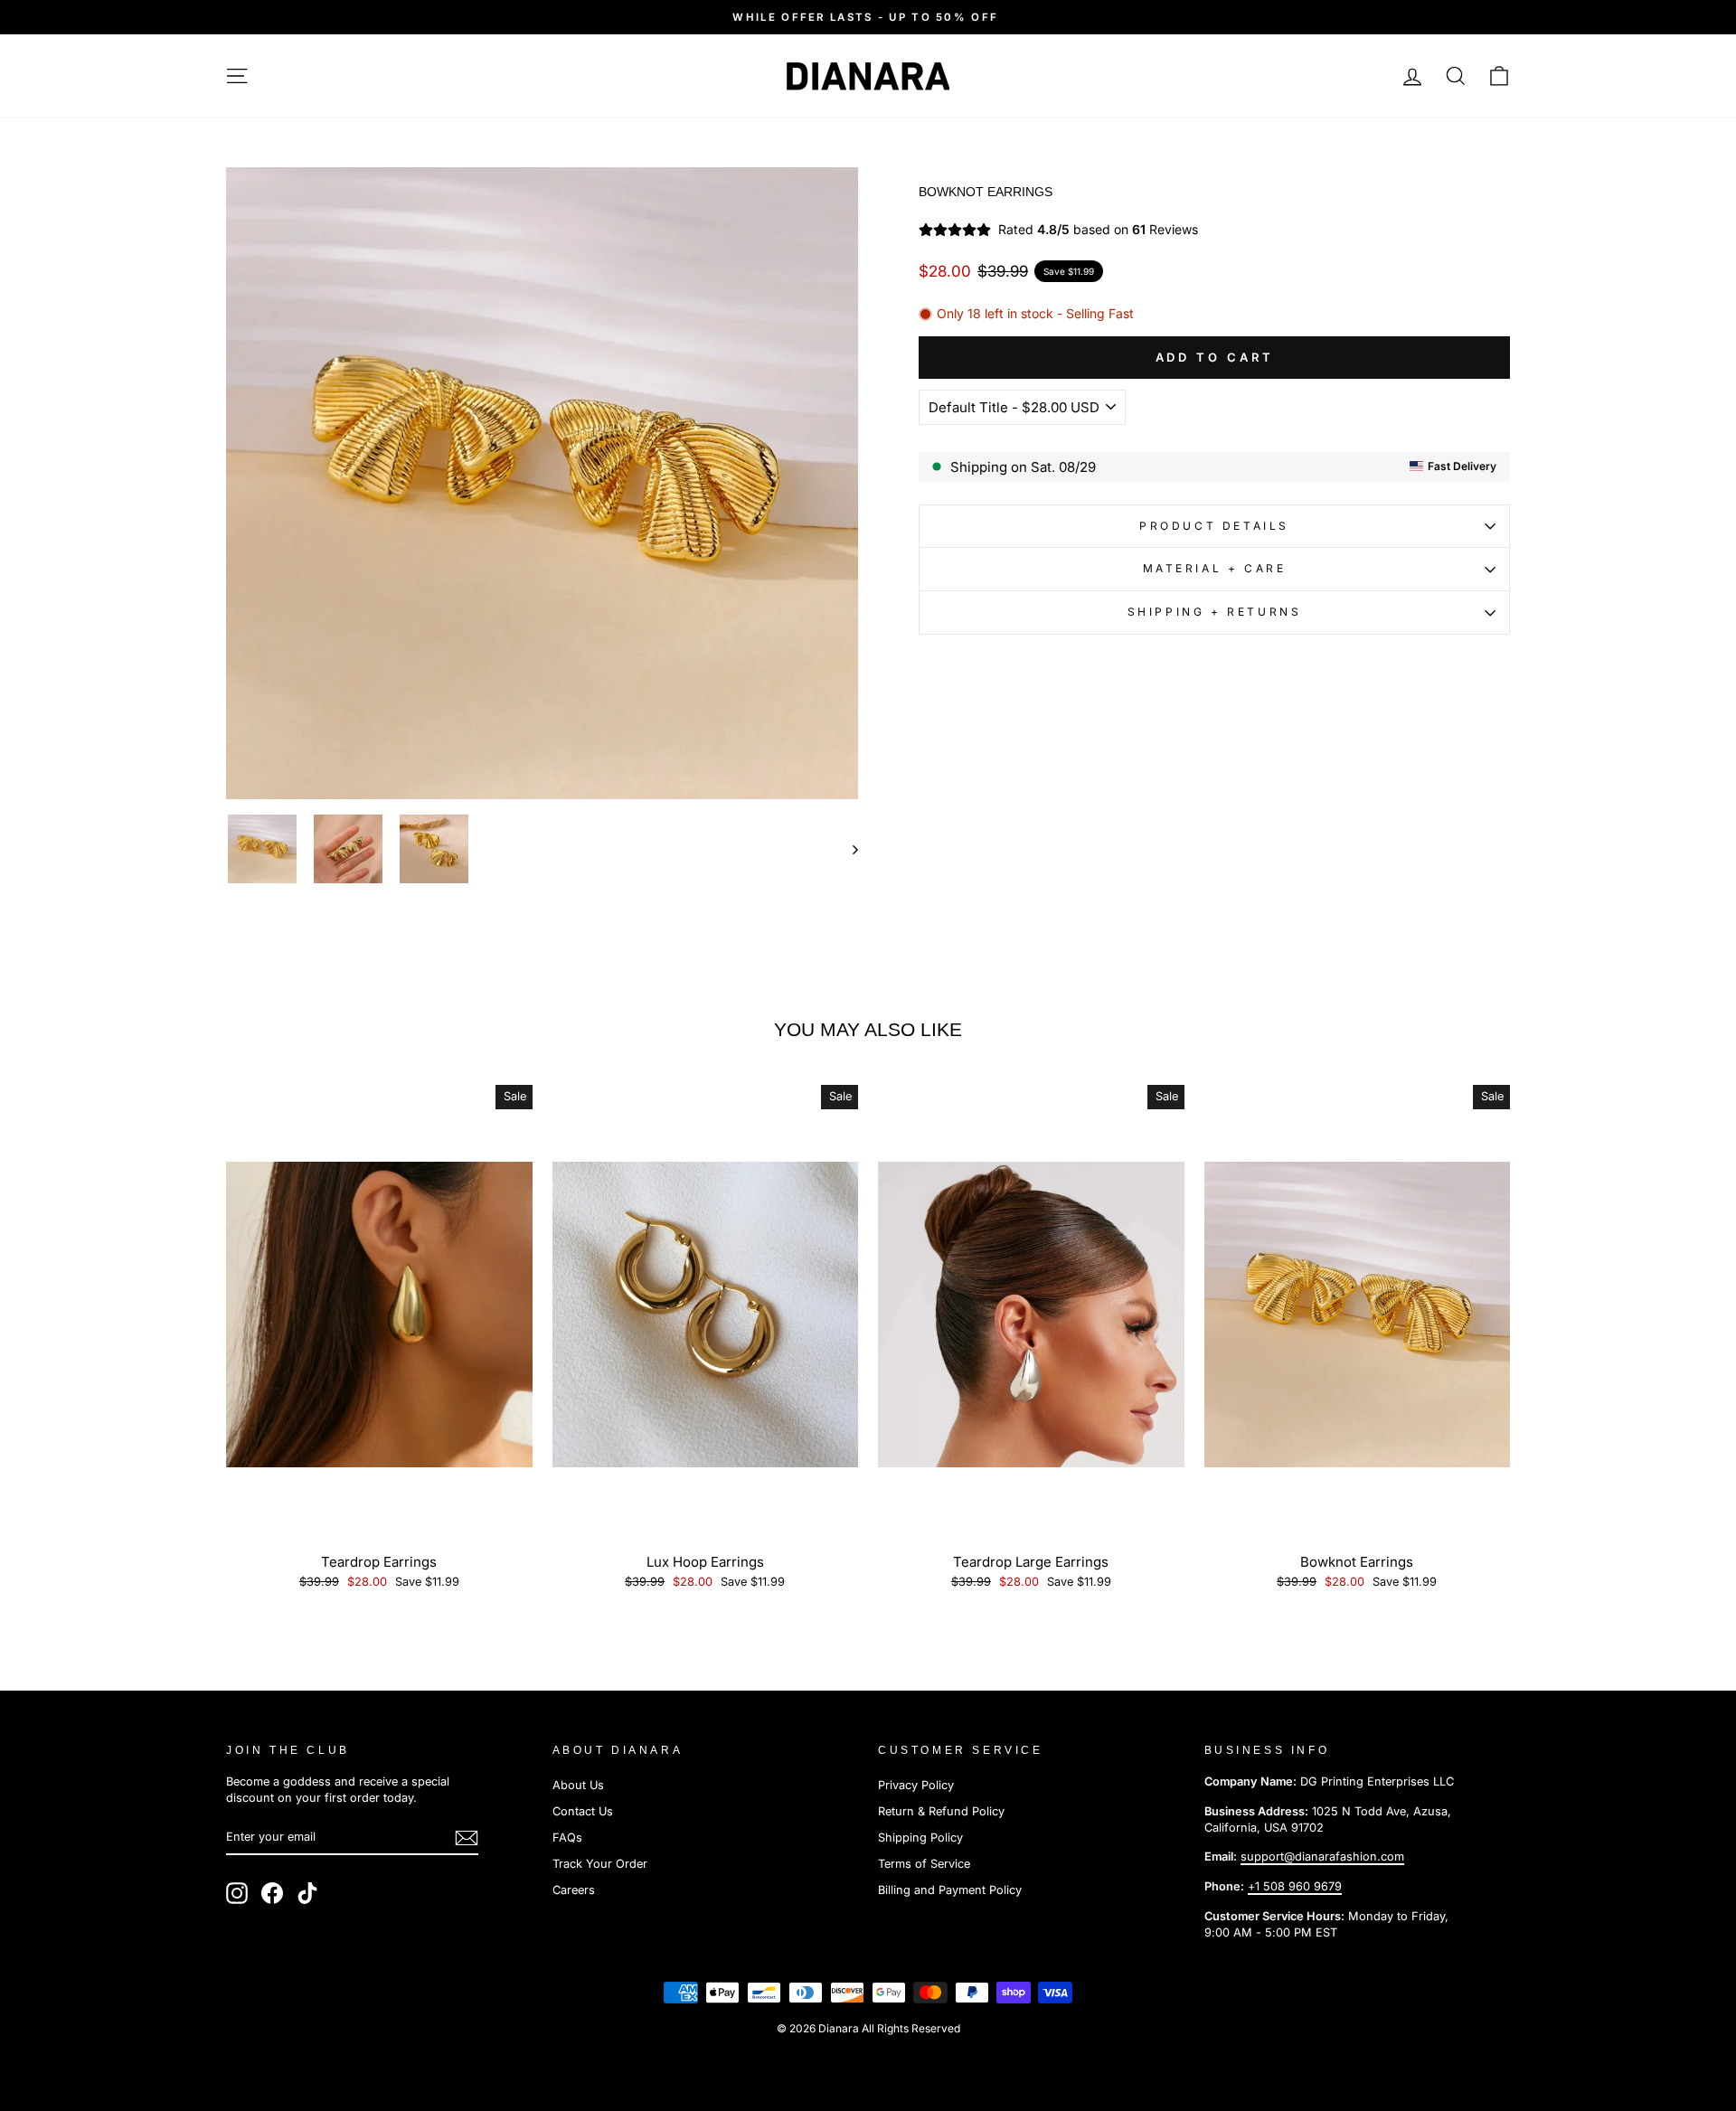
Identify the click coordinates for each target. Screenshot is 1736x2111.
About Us (578, 1785)
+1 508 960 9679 (1295, 1886)
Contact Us (583, 1811)
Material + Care (1215, 568)
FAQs (567, 1838)
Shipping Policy (920, 1838)
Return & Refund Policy (941, 1811)
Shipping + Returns (1215, 612)
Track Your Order (600, 1864)
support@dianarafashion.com (1322, 1857)
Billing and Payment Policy (950, 1890)
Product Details (1214, 526)
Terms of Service (924, 1864)
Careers (574, 1890)
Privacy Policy (916, 1785)
